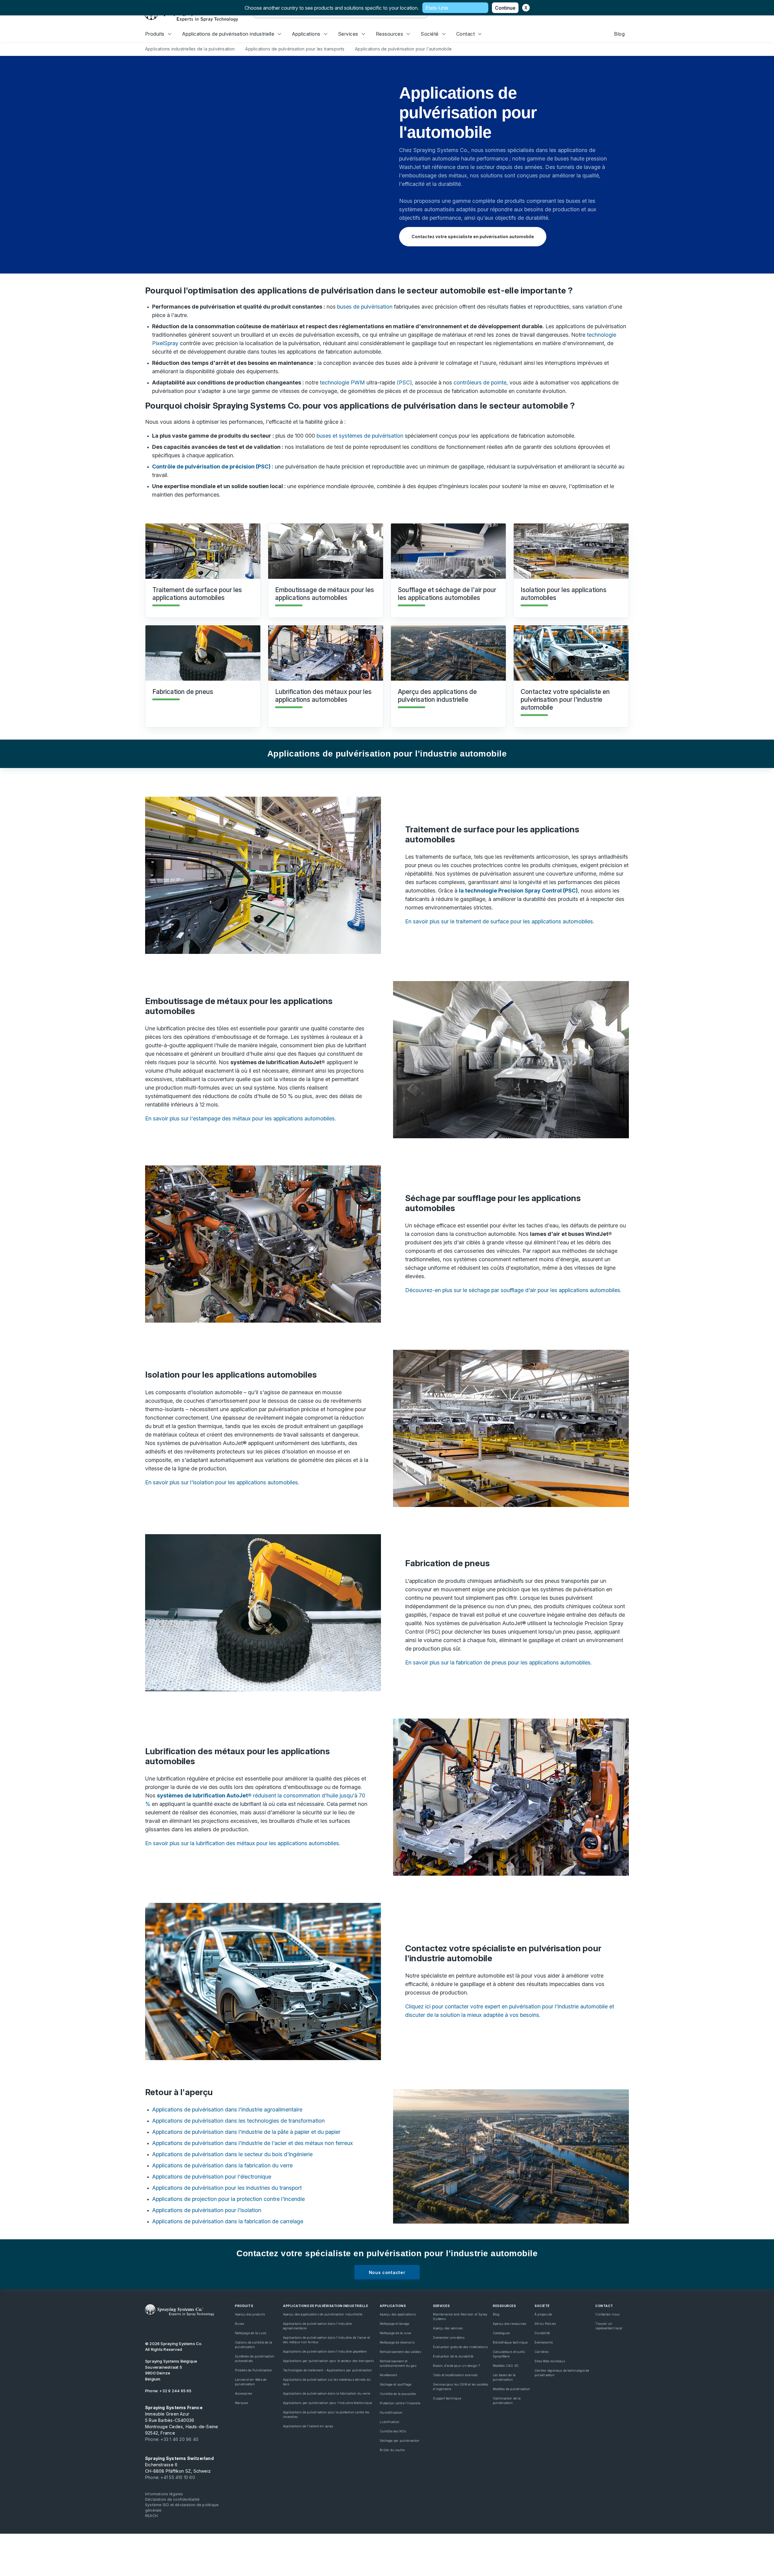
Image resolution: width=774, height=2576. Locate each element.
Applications (306, 34)
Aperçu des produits (250, 2314)
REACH (151, 2516)
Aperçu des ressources (509, 2324)
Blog (619, 34)
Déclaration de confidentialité (172, 2499)
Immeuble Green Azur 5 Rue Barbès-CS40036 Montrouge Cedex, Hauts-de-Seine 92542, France (182, 2420)
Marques (241, 2403)
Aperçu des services (448, 2328)
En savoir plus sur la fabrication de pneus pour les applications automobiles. (498, 1662)
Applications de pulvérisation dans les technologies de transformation (238, 2121)
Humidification (391, 2412)
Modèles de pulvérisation (511, 2389)
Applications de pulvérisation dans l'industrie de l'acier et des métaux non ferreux (252, 2143)
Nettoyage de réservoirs (397, 2342)
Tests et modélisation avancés (455, 2375)
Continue (505, 8)
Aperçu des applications (398, 2314)
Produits (155, 34)
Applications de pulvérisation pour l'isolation (207, 2210)
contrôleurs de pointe (480, 382)
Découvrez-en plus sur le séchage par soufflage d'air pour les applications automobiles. (513, 1290)
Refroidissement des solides (400, 2352)
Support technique (447, 2398)
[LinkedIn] (169, 2328)
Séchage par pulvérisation (400, 2441)
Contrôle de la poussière (398, 2394)
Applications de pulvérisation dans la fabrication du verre (222, 2165)
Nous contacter (387, 2272)
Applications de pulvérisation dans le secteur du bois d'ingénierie (232, 2154)
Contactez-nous (607, 2314)
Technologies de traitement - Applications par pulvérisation (327, 2370)
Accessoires (243, 2393)
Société (429, 34)
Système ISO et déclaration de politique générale (182, 2508)
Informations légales (164, 2494)
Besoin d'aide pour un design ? (456, 2366)
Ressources (390, 34)
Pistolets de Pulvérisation (254, 2370)
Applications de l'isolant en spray (308, 2426)
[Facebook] (179, 2328)
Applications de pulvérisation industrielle (228, 34)
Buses (239, 2324)
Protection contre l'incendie (400, 2403)
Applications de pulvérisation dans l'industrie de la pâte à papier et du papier (246, 2132)
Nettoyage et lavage (394, 2324)
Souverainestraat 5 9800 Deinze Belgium (171, 2370)
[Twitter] (158, 2328)
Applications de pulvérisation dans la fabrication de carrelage (228, 2221)
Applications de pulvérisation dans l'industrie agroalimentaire (227, 2109)
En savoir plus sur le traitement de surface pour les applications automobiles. (500, 921)
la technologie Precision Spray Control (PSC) (518, 891)
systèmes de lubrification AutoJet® (204, 1795)
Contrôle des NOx (393, 2431)
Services (348, 34)
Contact (465, 34)
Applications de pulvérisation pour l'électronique (212, 2177)
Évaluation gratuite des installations (460, 2347)
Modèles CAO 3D (506, 2366)
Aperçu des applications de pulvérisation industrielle (323, 2314)
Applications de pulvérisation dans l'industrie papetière (325, 2351)
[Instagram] (189, 2328)
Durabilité (542, 2333)
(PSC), (405, 382)
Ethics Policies (545, 2324)
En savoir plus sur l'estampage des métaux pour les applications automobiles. (241, 1118)
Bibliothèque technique (510, 2342)
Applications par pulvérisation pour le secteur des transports (328, 2361)
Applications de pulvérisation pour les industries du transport (227, 2188)
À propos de (543, 2314)
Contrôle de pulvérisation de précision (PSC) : (213, 467)
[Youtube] (148, 2328)
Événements (544, 2342)
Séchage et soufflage (395, 2384)
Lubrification (390, 2422)
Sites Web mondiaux (550, 2361)
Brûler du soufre (392, 2450)
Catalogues (501, 2333)
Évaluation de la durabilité (453, 2356)
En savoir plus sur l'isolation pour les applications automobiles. (222, 1482)
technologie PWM (342, 382)
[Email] (200, 2328)
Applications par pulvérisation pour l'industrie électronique (328, 2403)
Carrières (541, 2352)
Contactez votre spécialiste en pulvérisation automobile (473, 237)
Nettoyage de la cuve (250, 2333)
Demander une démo (449, 2338)
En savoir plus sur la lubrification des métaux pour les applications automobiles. (243, 1843)
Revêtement (388, 2375)
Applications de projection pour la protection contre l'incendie (228, 2199)
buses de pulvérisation (365, 307)
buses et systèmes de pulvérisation (360, 436)
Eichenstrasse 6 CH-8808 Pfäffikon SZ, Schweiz (179, 2465)
